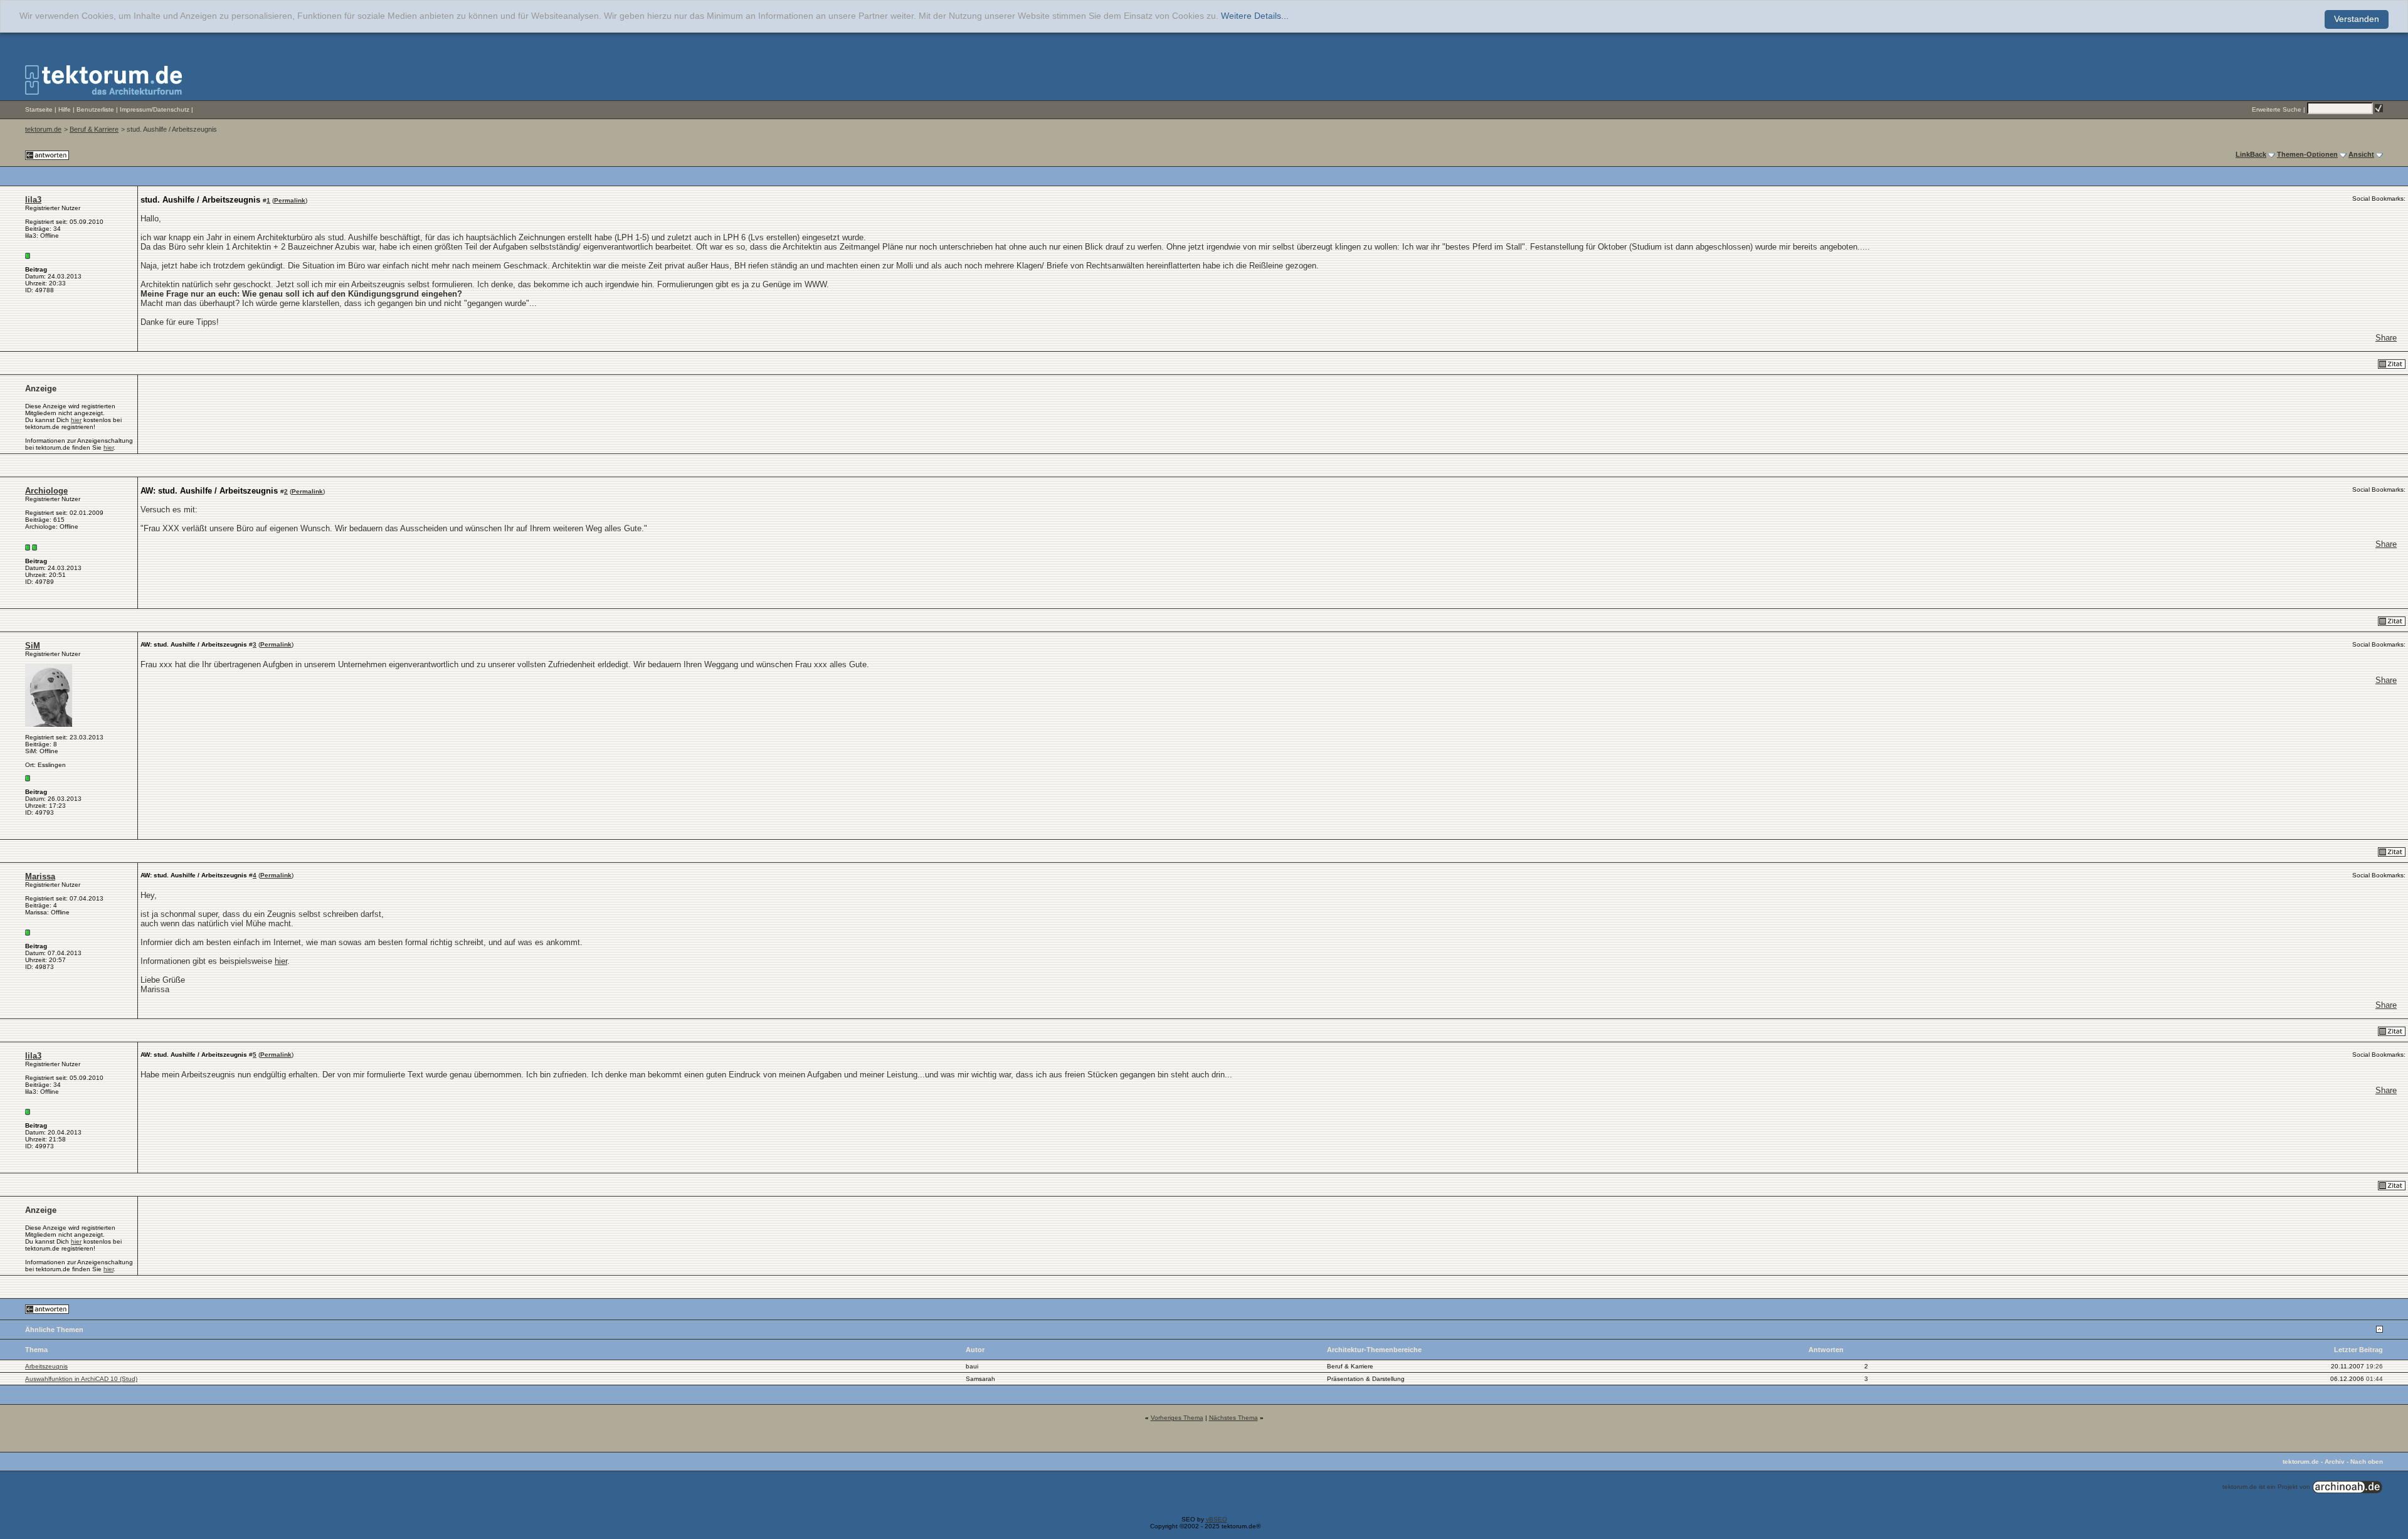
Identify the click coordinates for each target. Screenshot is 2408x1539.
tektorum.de (43, 129)
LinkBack (2251, 154)
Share (2386, 338)
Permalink (290, 200)
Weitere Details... (1255, 16)
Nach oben (2367, 1462)
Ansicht (2361, 154)
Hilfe (65, 109)
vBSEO (1217, 1519)
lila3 (33, 200)
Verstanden (2357, 19)
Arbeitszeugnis (46, 1366)
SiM (33, 646)
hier (76, 420)
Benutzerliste (95, 109)
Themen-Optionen (2307, 154)
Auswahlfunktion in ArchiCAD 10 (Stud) (81, 1379)
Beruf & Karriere (94, 129)
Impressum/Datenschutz (155, 109)
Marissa (40, 876)
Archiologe (46, 491)
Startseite (39, 109)
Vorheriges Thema (1177, 1418)
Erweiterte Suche (2277, 109)
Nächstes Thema (1233, 1418)
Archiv (2335, 1462)
